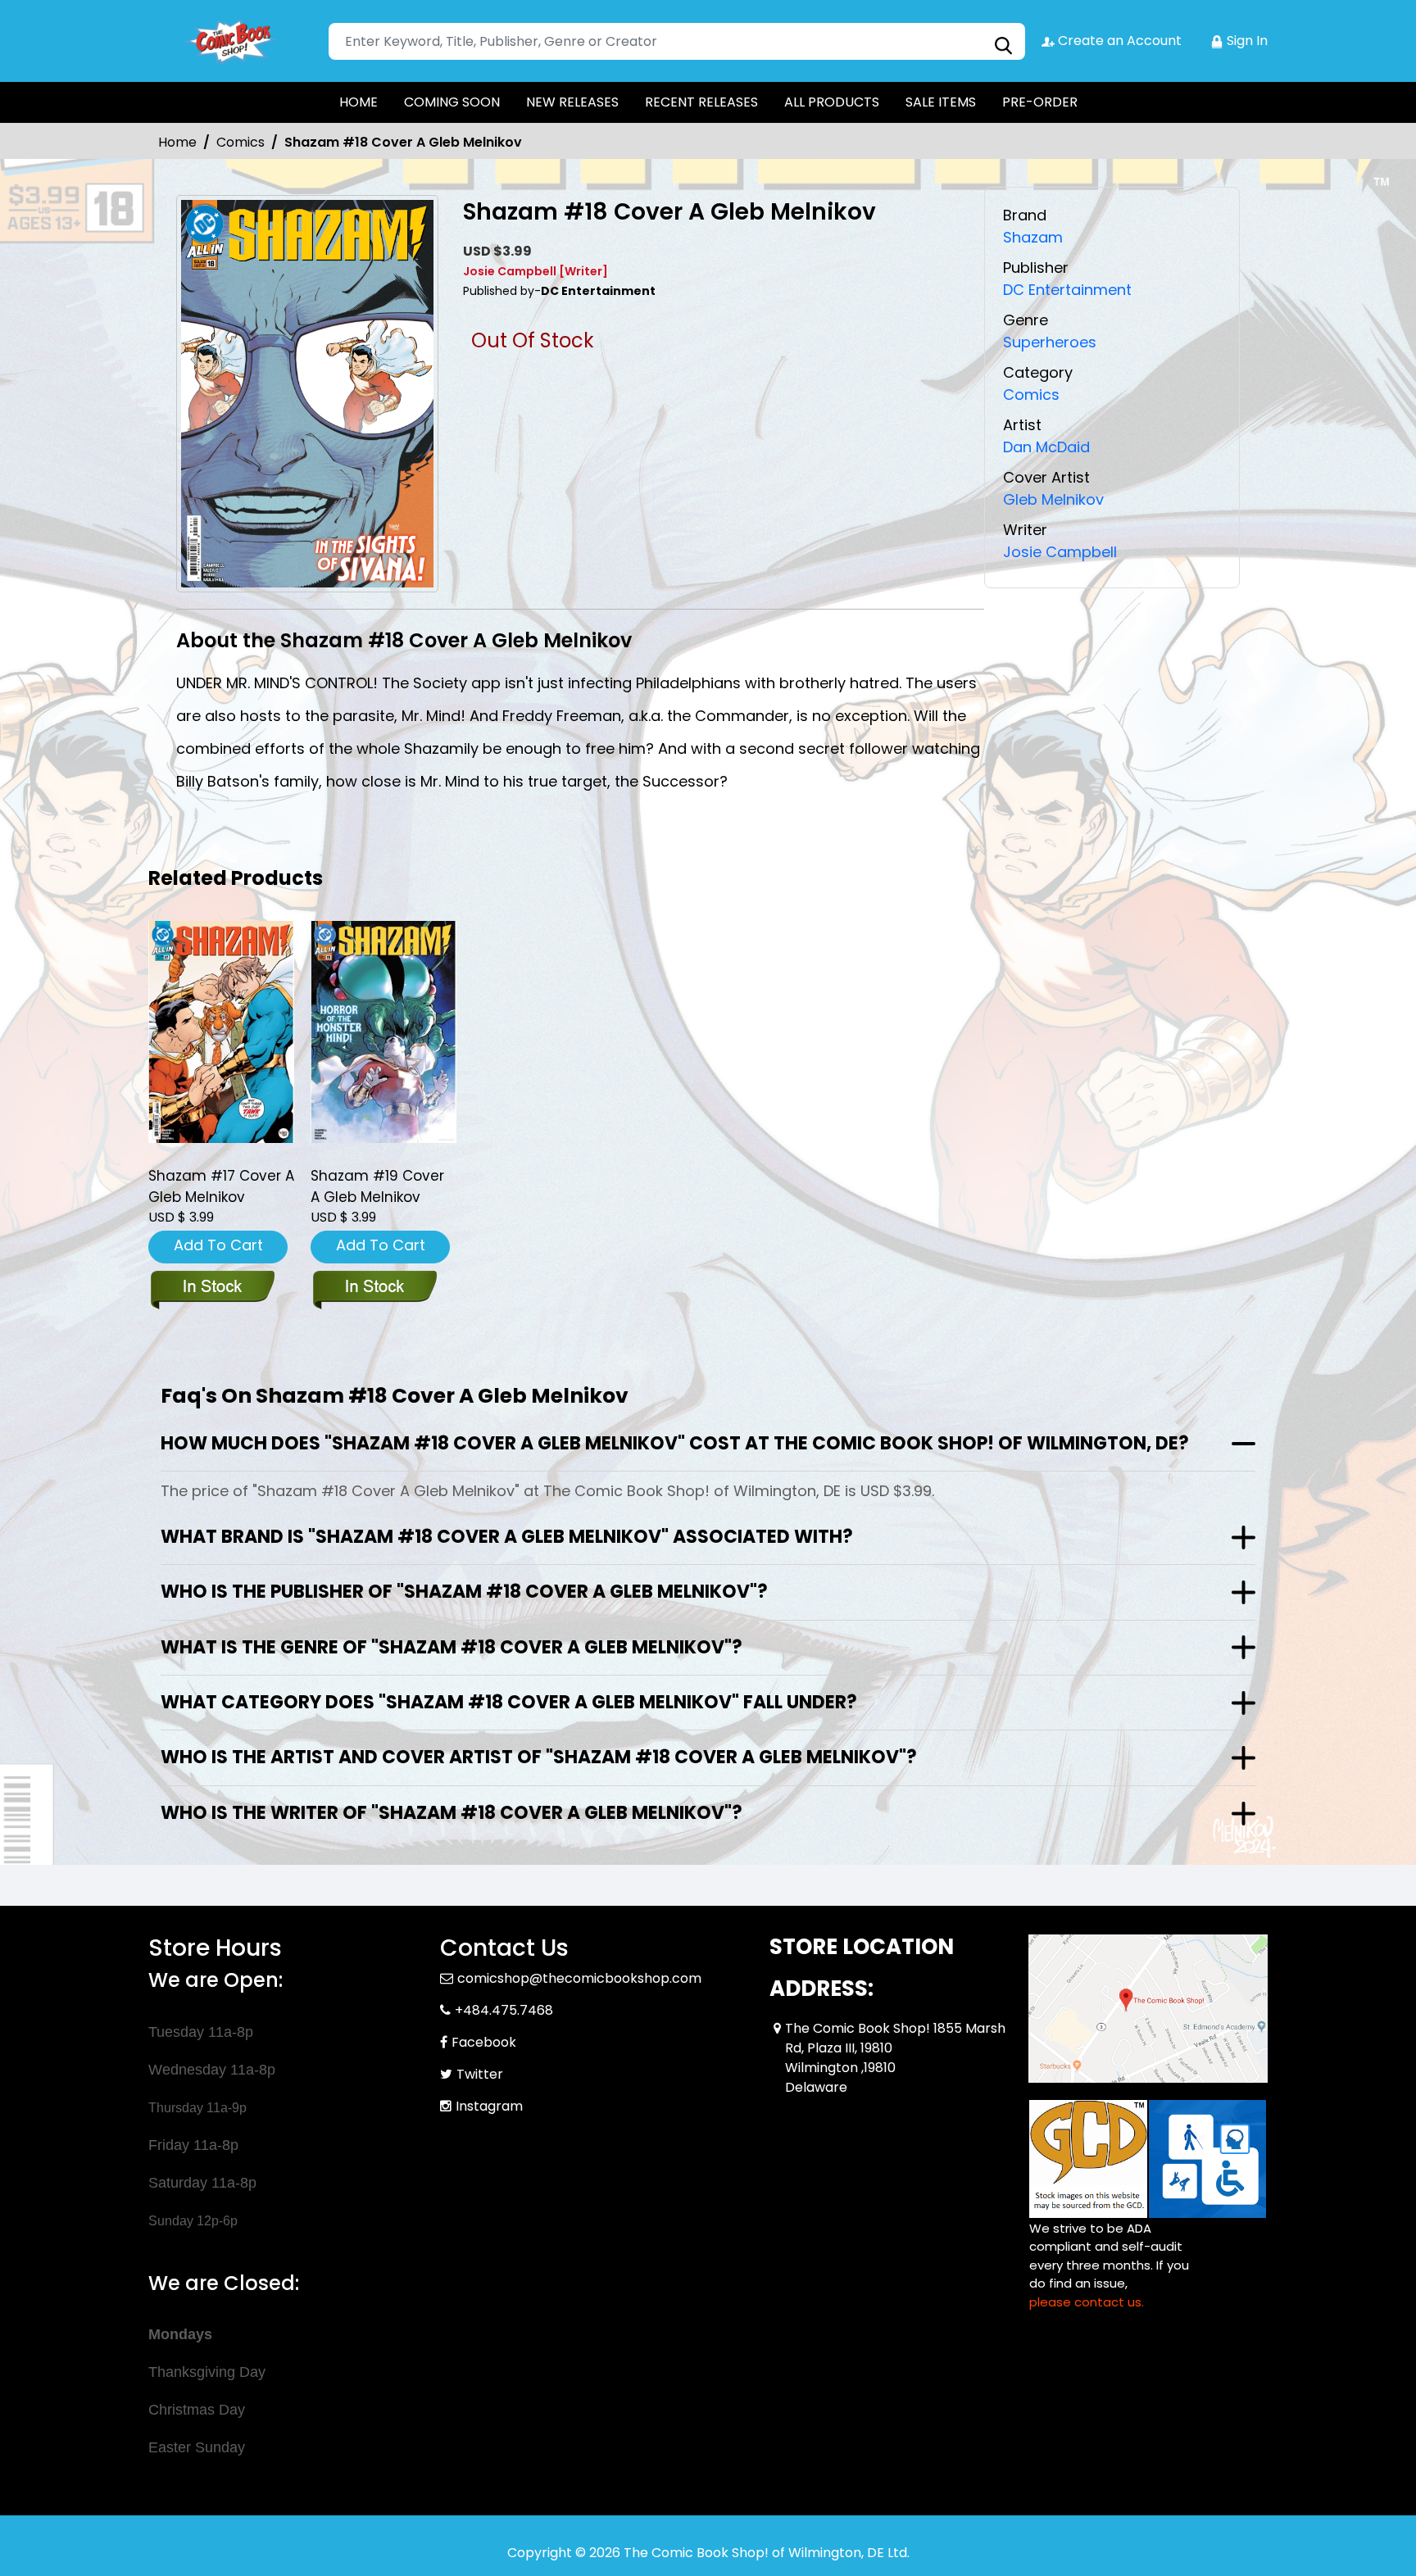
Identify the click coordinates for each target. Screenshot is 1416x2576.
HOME (359, 102)
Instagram (489, 2106)
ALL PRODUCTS (832, 102)
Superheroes (1050, 342)
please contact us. (1087, 2302)
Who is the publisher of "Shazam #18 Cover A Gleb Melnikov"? (464, 1592)
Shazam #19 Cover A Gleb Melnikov (377, 1186)
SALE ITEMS (941, 102)
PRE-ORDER (1040, 102)
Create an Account (1118, 41)
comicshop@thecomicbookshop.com (579, 1978)
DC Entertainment (1067, 290)
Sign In (1246, 41)
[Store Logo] (230, 41)
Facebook (484, 2042)
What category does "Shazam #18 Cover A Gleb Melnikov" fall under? (509, 1702)
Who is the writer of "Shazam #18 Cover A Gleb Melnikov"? (452, 1813)
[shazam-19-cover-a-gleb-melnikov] (383, 1032)
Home (177, 142)
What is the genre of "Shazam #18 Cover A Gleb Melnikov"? (452, 1647)
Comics (241, 142)
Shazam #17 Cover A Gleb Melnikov (221, 1186)
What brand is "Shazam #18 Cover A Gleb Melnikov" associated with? (507, 1537)
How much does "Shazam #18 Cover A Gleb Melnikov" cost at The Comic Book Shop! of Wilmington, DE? (675, 1443)
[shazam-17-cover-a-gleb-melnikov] (221, 1032)
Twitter (480, 2074)
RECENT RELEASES (701, 102)
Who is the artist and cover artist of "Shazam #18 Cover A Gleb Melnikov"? (539, 1757)
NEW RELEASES (572, 102)
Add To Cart (218, 1245)
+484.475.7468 (504, 2010)
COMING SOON (452, 102)
